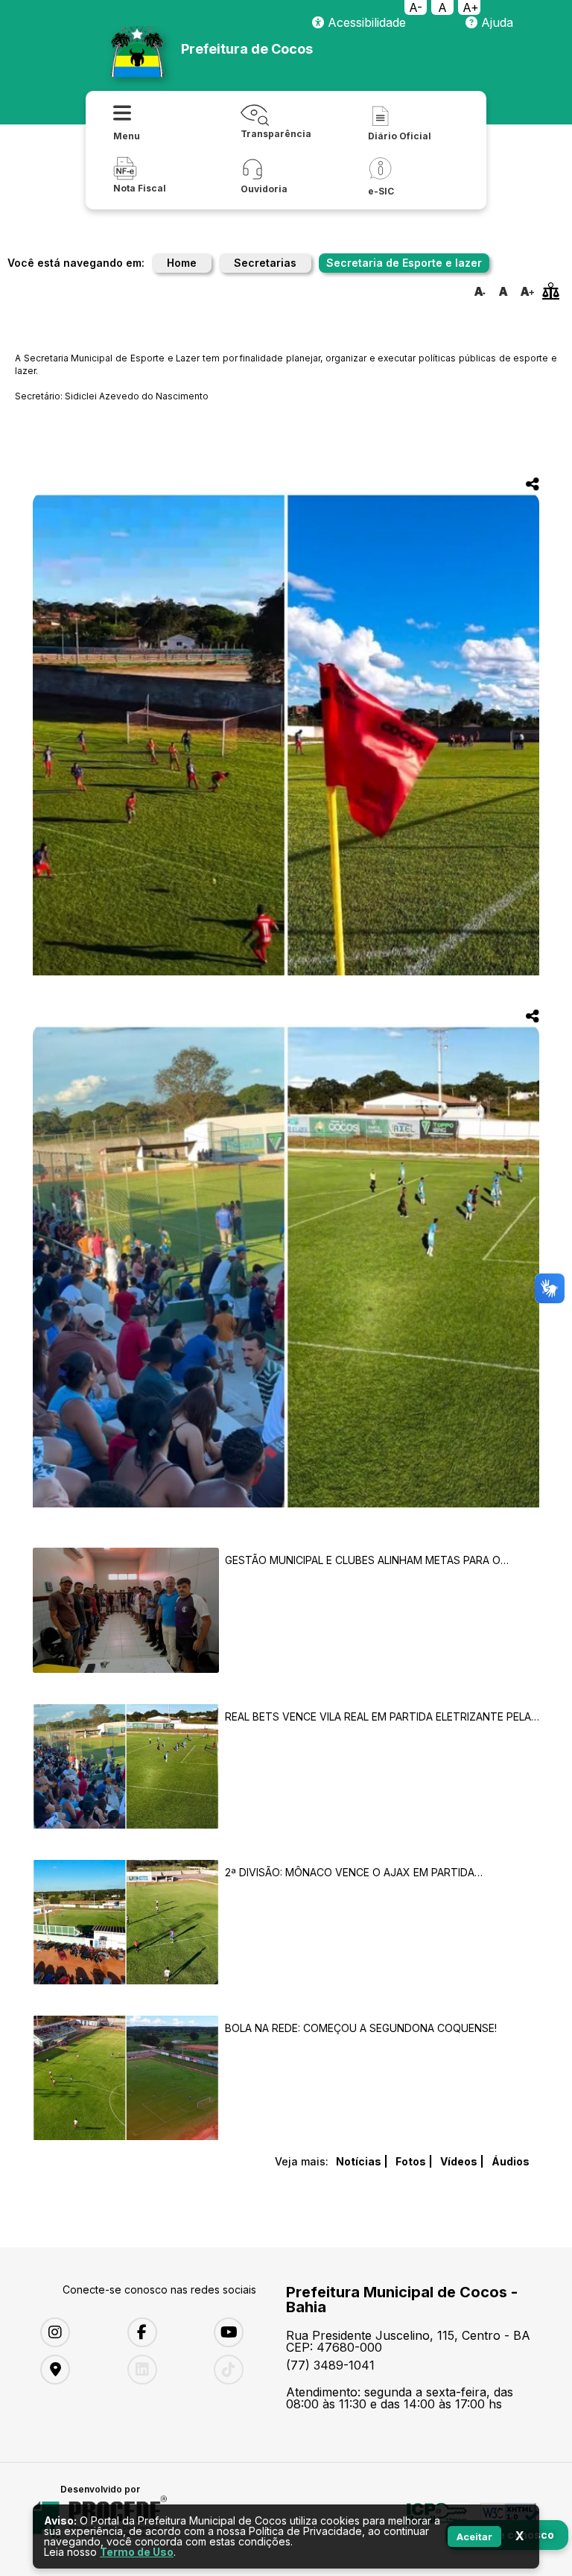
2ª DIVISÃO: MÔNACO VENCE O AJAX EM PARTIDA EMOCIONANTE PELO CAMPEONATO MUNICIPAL (350, 1872)
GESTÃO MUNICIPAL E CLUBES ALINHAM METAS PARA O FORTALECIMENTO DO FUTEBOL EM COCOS (363, 1560)
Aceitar (474, 2537)
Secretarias (265, 263)
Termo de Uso (137, 2552)
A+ (471, 7)
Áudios (511, 2161)
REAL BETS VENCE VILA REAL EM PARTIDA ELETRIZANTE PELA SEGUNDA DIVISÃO (378, 1716)
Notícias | (362, 2161)
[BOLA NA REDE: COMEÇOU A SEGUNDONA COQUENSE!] (126, 2079)
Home (182, 263)
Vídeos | (462, 2161)
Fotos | (414, 2161)
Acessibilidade (365, 22)
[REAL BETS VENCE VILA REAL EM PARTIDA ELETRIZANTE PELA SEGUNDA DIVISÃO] (126, 1767)
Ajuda (495, 22)
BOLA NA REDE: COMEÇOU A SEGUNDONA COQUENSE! (361, 2028)
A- (416, 7)
